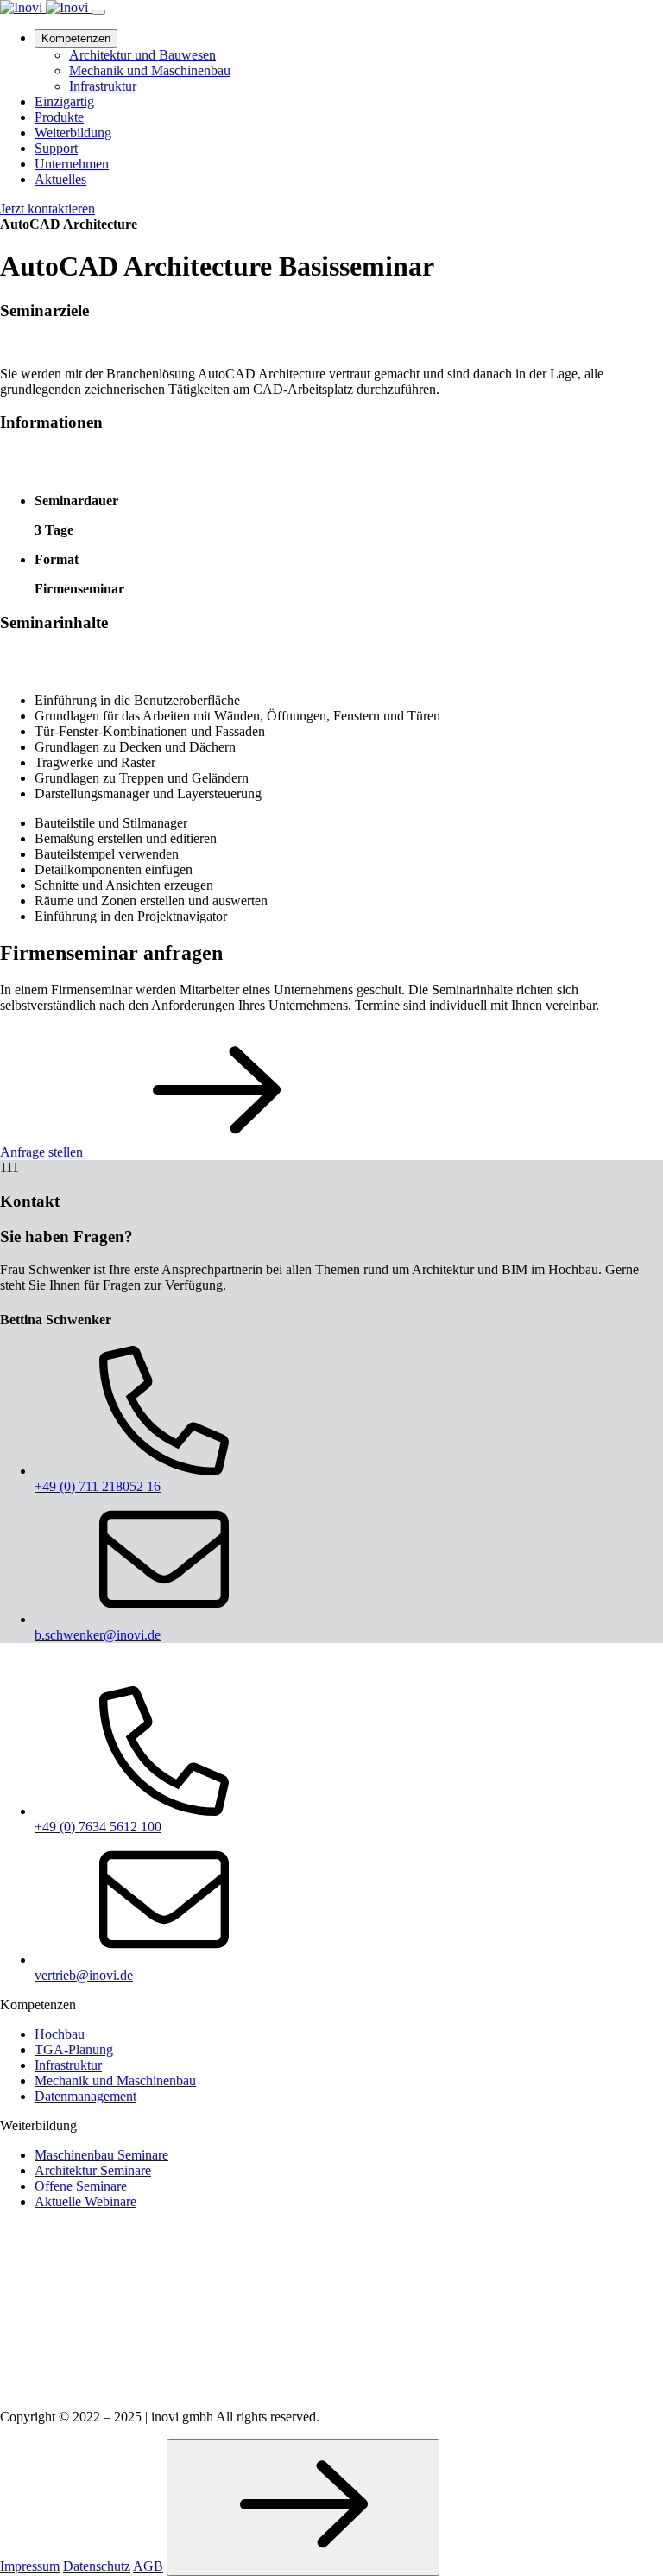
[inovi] (46, 7)
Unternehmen (72, 164)
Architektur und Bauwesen (142, 55)
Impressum (30, 2566)
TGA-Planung (74, 2049)
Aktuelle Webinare (85, 2202)
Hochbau (60, 2034)
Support (56, 148)
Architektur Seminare (93, 2170)
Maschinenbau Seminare (101, 2155)
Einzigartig (64, 102)
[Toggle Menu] (98, 12)
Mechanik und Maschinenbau (150, 70)
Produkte (59, 117)
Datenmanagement (85, 2096)
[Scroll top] (303, 2507)
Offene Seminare (81, 2186)
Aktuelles (60, 179)
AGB (148, 2566)
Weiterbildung (73, 133)
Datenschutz (97, 2566)
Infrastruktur (103, 86)
